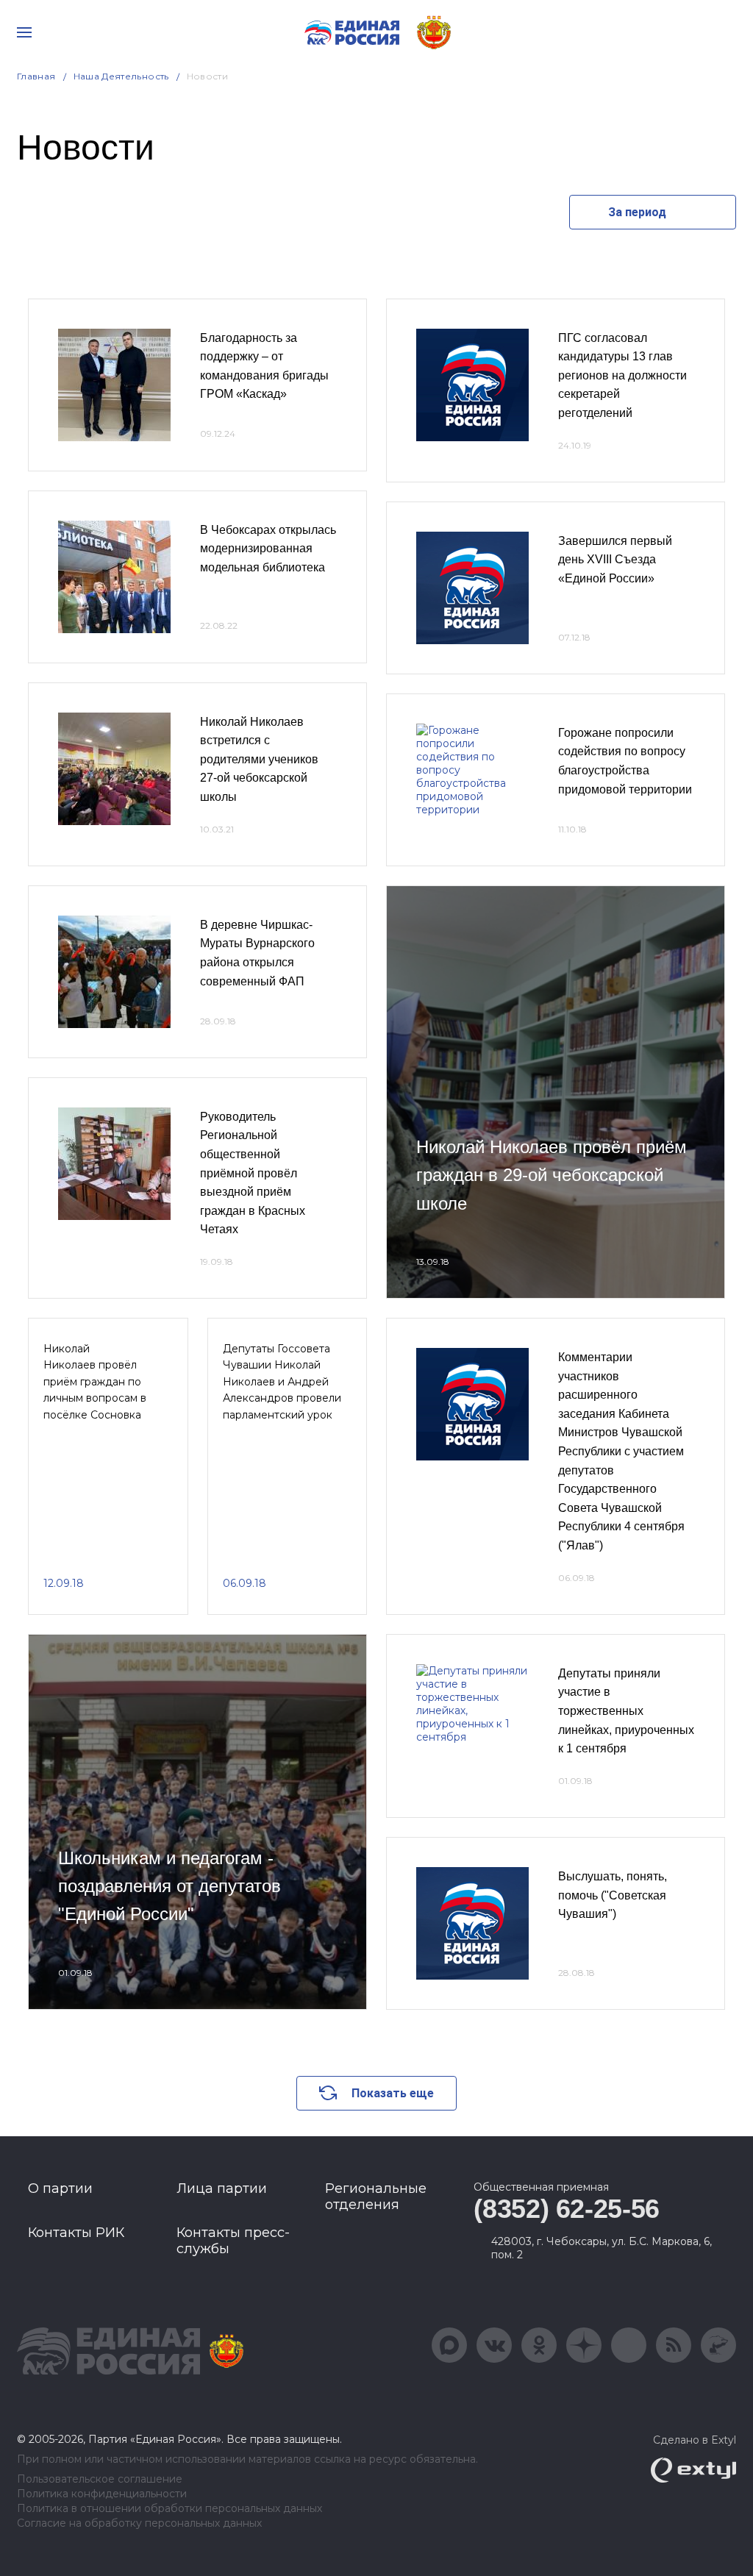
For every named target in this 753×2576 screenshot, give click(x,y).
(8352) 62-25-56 (567, 2209)
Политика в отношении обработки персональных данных (169, 2509)
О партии (60, 2188)
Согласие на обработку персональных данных (139, 2523)
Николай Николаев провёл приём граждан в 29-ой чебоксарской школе (552, 1175)
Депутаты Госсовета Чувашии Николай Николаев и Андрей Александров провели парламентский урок (282, 1382)
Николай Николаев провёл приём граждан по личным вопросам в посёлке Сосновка (95, 1382)
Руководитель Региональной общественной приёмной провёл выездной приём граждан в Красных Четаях (253, 1173)
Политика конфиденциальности (102, 2494)
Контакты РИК (76, 2233)
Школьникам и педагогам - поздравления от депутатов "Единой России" (169, 1886)
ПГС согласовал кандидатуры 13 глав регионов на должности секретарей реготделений (622, 375)
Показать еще (393, 2093)
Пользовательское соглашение (100, 2479)
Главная (36, 76)
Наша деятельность (121, 76)
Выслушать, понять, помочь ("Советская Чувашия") (613, 1895)
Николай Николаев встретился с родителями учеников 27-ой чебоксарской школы (259, 759)
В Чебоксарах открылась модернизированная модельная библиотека (268, 549)
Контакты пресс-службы (233, 2241)
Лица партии (222, 2188)
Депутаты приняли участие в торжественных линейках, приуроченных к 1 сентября (626, 1711)
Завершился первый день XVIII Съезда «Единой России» (615, 560)
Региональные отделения (376, 2197)
